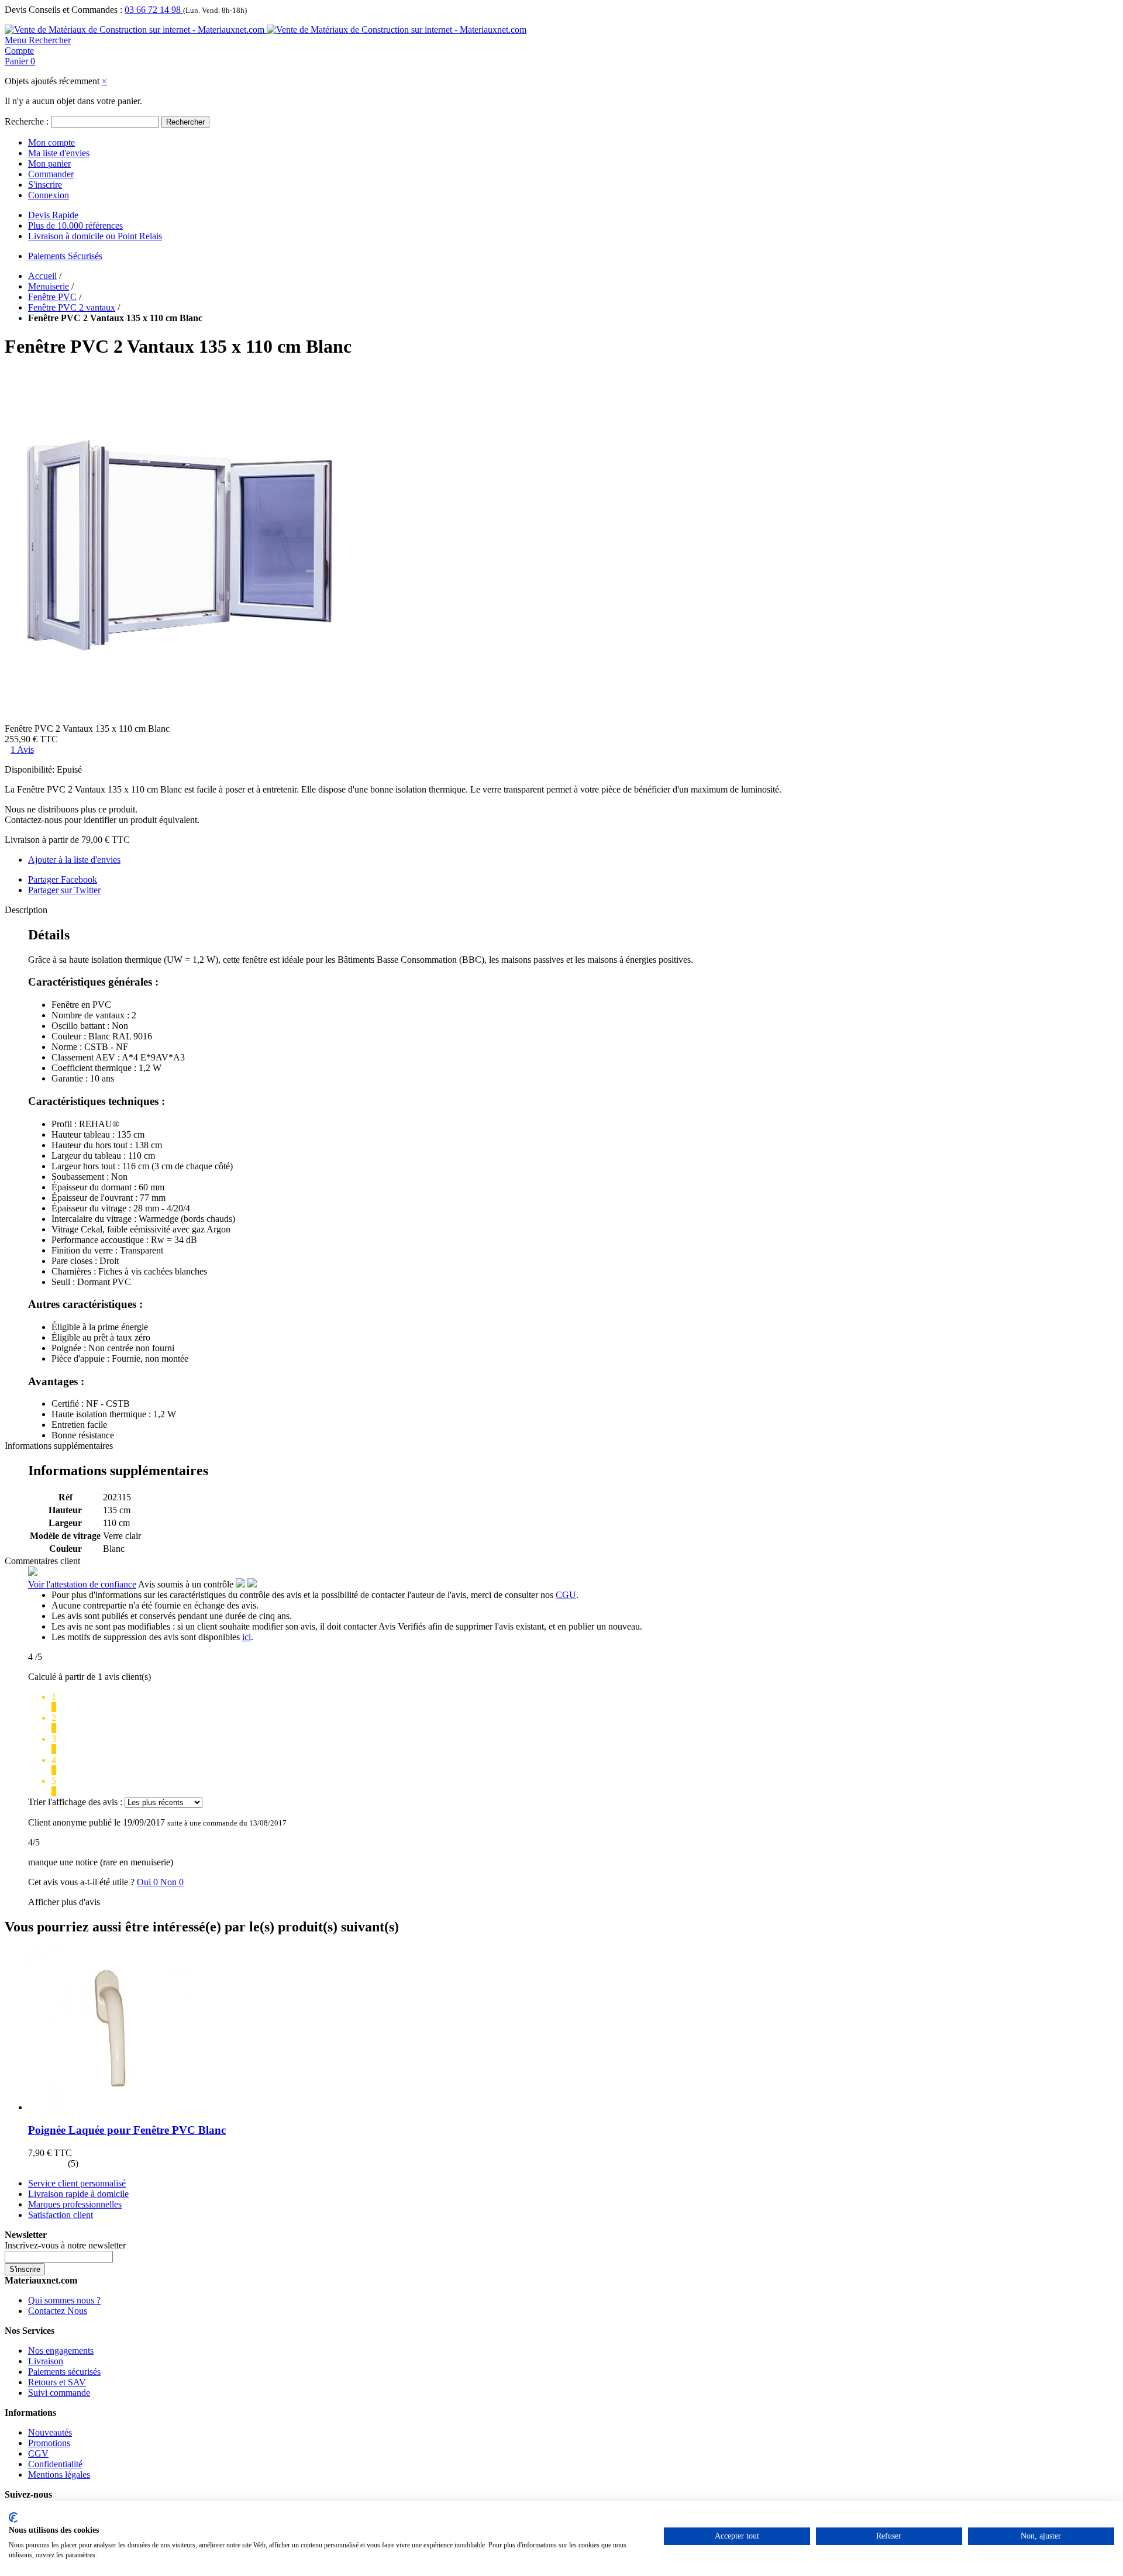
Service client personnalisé (77, 2183)
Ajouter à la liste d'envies (74, 860)
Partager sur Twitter (64, 890)
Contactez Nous (58, 2311)
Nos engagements (61, 2351)
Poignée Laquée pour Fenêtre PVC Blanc (127, 2130)
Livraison (46, 2361)
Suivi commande (59, 2393)
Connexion (49, 195)
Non (172, 1882)
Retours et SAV (57, 2382)
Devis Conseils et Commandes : (63, 10)
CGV (38, 2453)
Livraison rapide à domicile (78, 2194)
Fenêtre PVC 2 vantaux (72, 307)
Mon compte (51, 142)
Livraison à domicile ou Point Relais (95, 236)
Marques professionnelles (75, 2204)
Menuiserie (49, 286)
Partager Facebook (63, 879)
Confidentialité (55, 2464)
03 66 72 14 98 (154, 10)
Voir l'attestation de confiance (82, 1584)
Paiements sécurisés (64, 2372)
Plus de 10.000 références (75, 225)
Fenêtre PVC (52, 297)
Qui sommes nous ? (64, 2300)
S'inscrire (45, 185)
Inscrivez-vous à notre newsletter (65, 2245)
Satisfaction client (61, 2215)
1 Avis (22, 750)
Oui (149, 1882)
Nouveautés (50, 2432)
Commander (51, 174)
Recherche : (27, 121)
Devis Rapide (53, 215)
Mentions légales (59, 2475)
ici (247, 1637)
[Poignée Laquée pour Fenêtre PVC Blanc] (110, 2107)
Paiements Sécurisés (65, 256)
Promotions (49, 2443)
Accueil (42, 276)
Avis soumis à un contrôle (187, 1584)
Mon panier (49, 163)
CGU (566, 1595)
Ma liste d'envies (59, 153)
